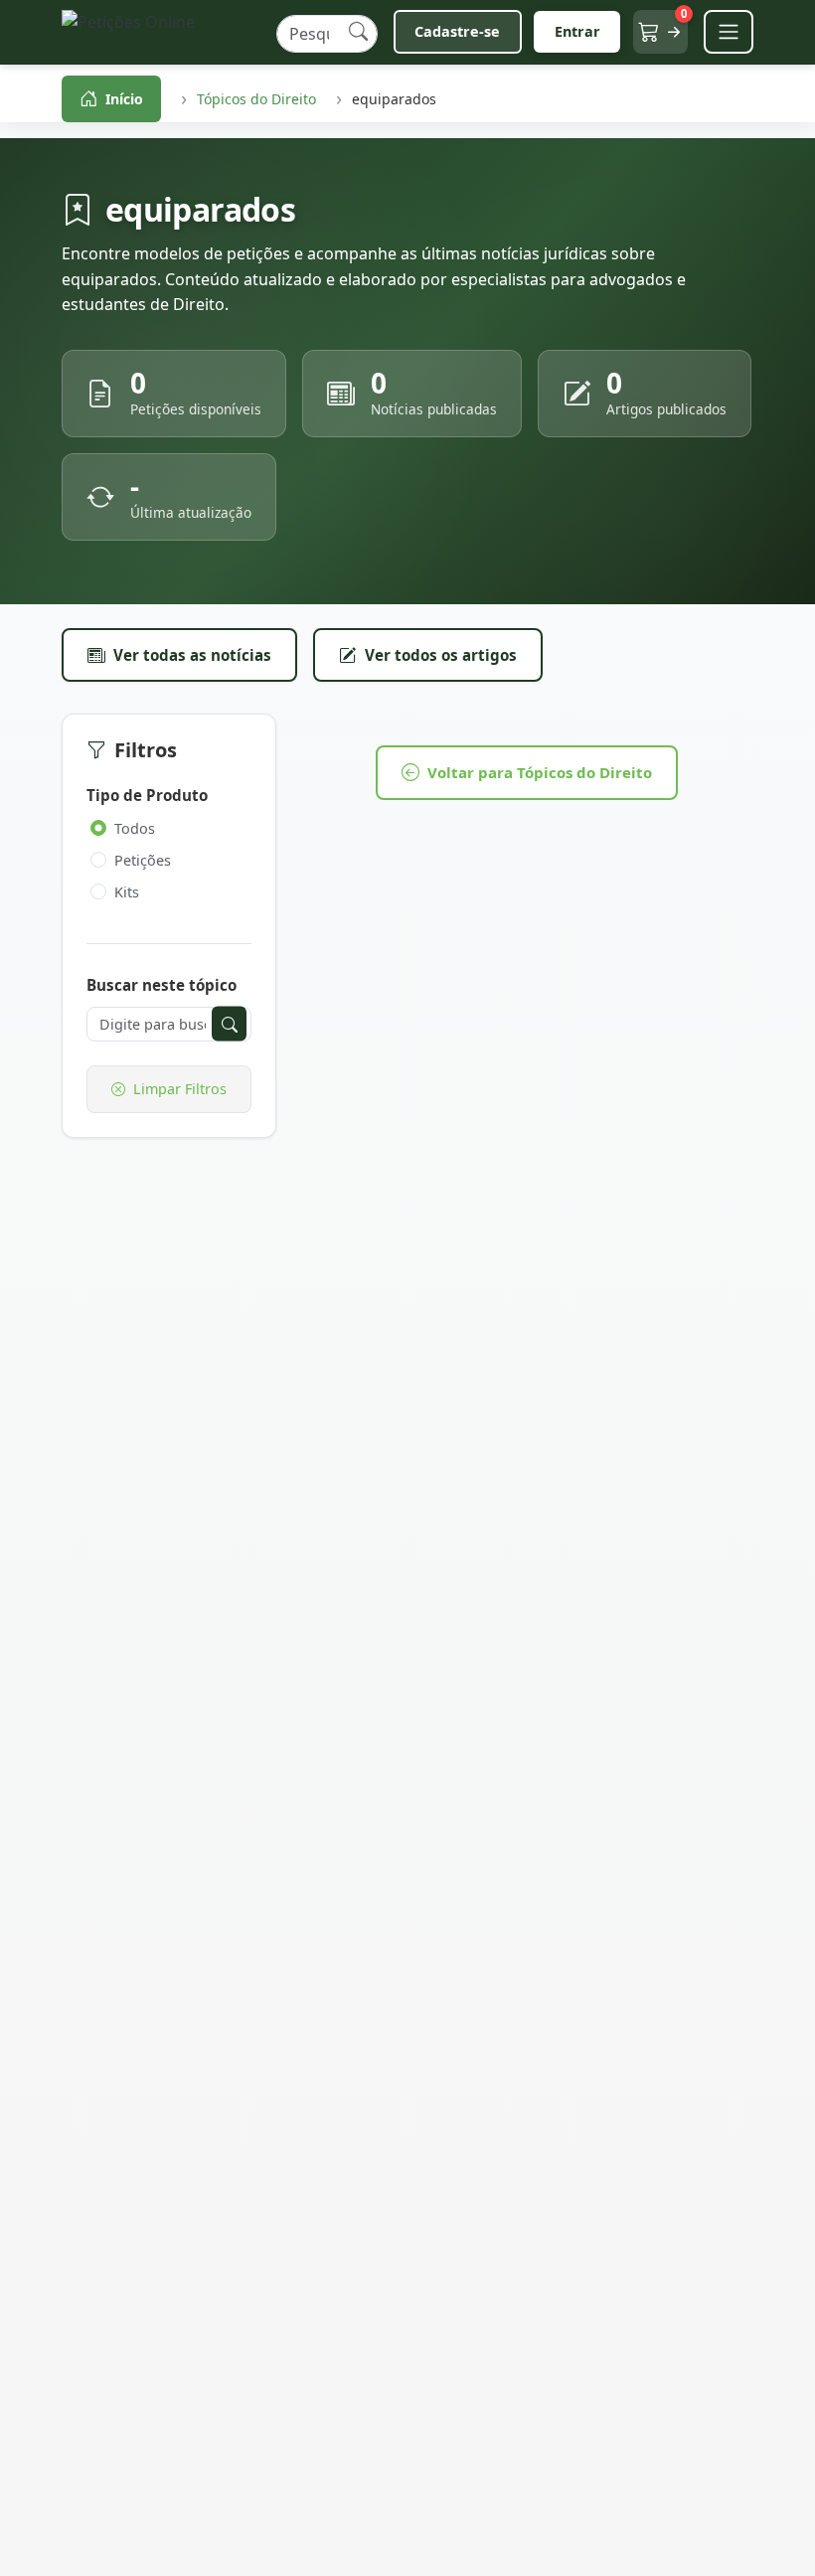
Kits (127, 892)
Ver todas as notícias (192, 655)
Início (124, 99)
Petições (143, 860)
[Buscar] (358, 32)
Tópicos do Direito (256, 99)
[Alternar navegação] (729, 32)
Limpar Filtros (180, 1089)
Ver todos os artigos (441, 655)
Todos (135, 828)
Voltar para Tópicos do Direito (540, 772)
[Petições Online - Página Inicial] (161, 32)
